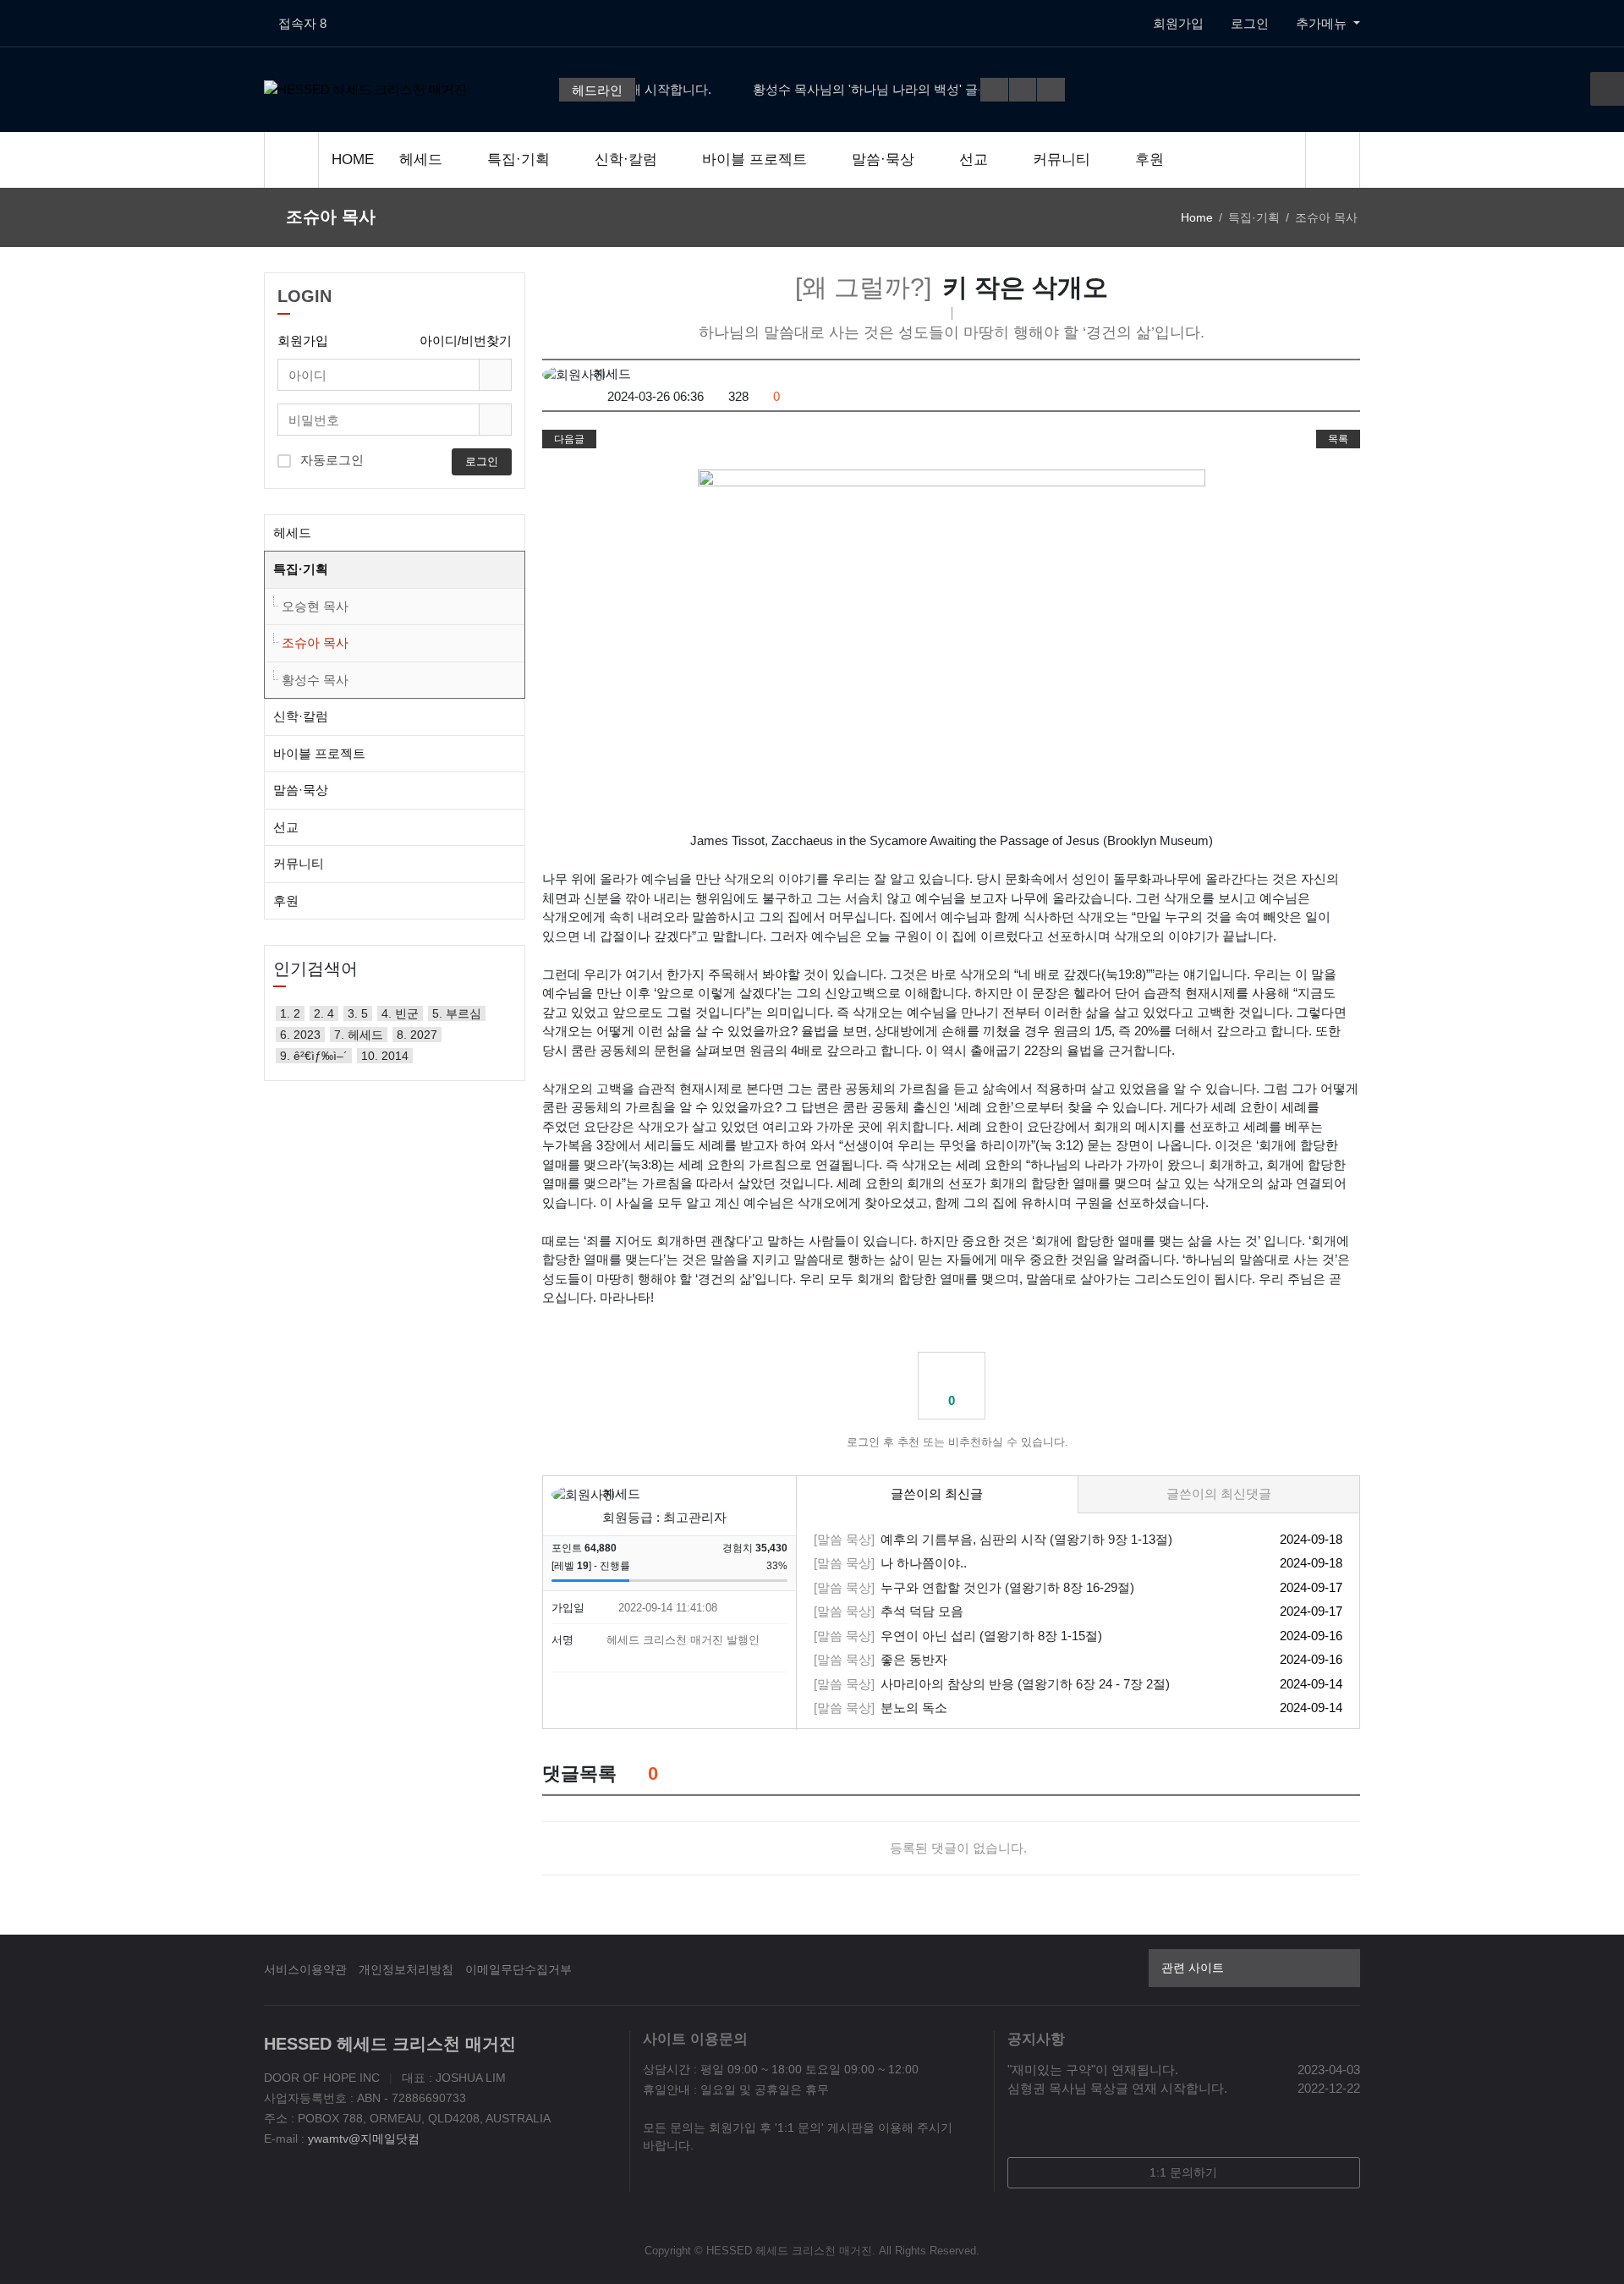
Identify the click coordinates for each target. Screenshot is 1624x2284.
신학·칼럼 (628, 159)
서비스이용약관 (305, 1969)
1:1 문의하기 (1183, 2172)
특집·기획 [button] (301, 569)
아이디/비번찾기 (466, 340)
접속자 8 (302, 23)
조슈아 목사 (315, 642)
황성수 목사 (315, 680)
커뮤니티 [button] (299, 863)
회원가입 (1178, 23)
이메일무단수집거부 (518, 1969)
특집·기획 (521, 159)
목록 (1338, 439)
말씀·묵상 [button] (301, 790)
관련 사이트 (1193, 1968)
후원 (1149, 159)
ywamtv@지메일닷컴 (364, 2139)
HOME (353, 159)
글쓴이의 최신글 (937, 1493)
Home (1197, 217)
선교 (976, 159)
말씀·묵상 (885, 159)
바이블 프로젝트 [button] (319, 753)
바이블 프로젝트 (757, 159)
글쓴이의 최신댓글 (1219, 1493)
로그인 (1250, 23)
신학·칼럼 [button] (301, 716)
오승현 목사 (315, 606)
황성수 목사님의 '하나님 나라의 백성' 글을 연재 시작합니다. (883, 89)
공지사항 (1036, 2039)
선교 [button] (286, 827)
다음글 (569, 439)
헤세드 (423, 159)
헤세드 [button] (292, 533)
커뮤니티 (1064, 159)
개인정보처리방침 (406, 1969)
